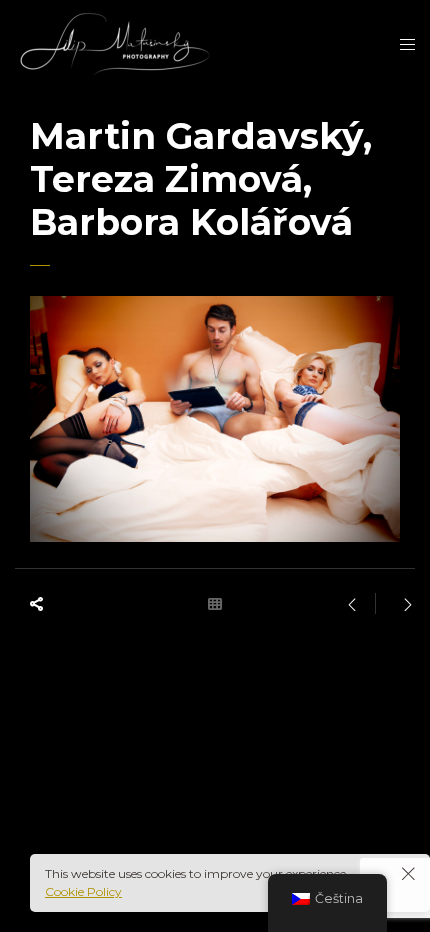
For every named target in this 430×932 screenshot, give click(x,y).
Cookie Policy (83, 891)
